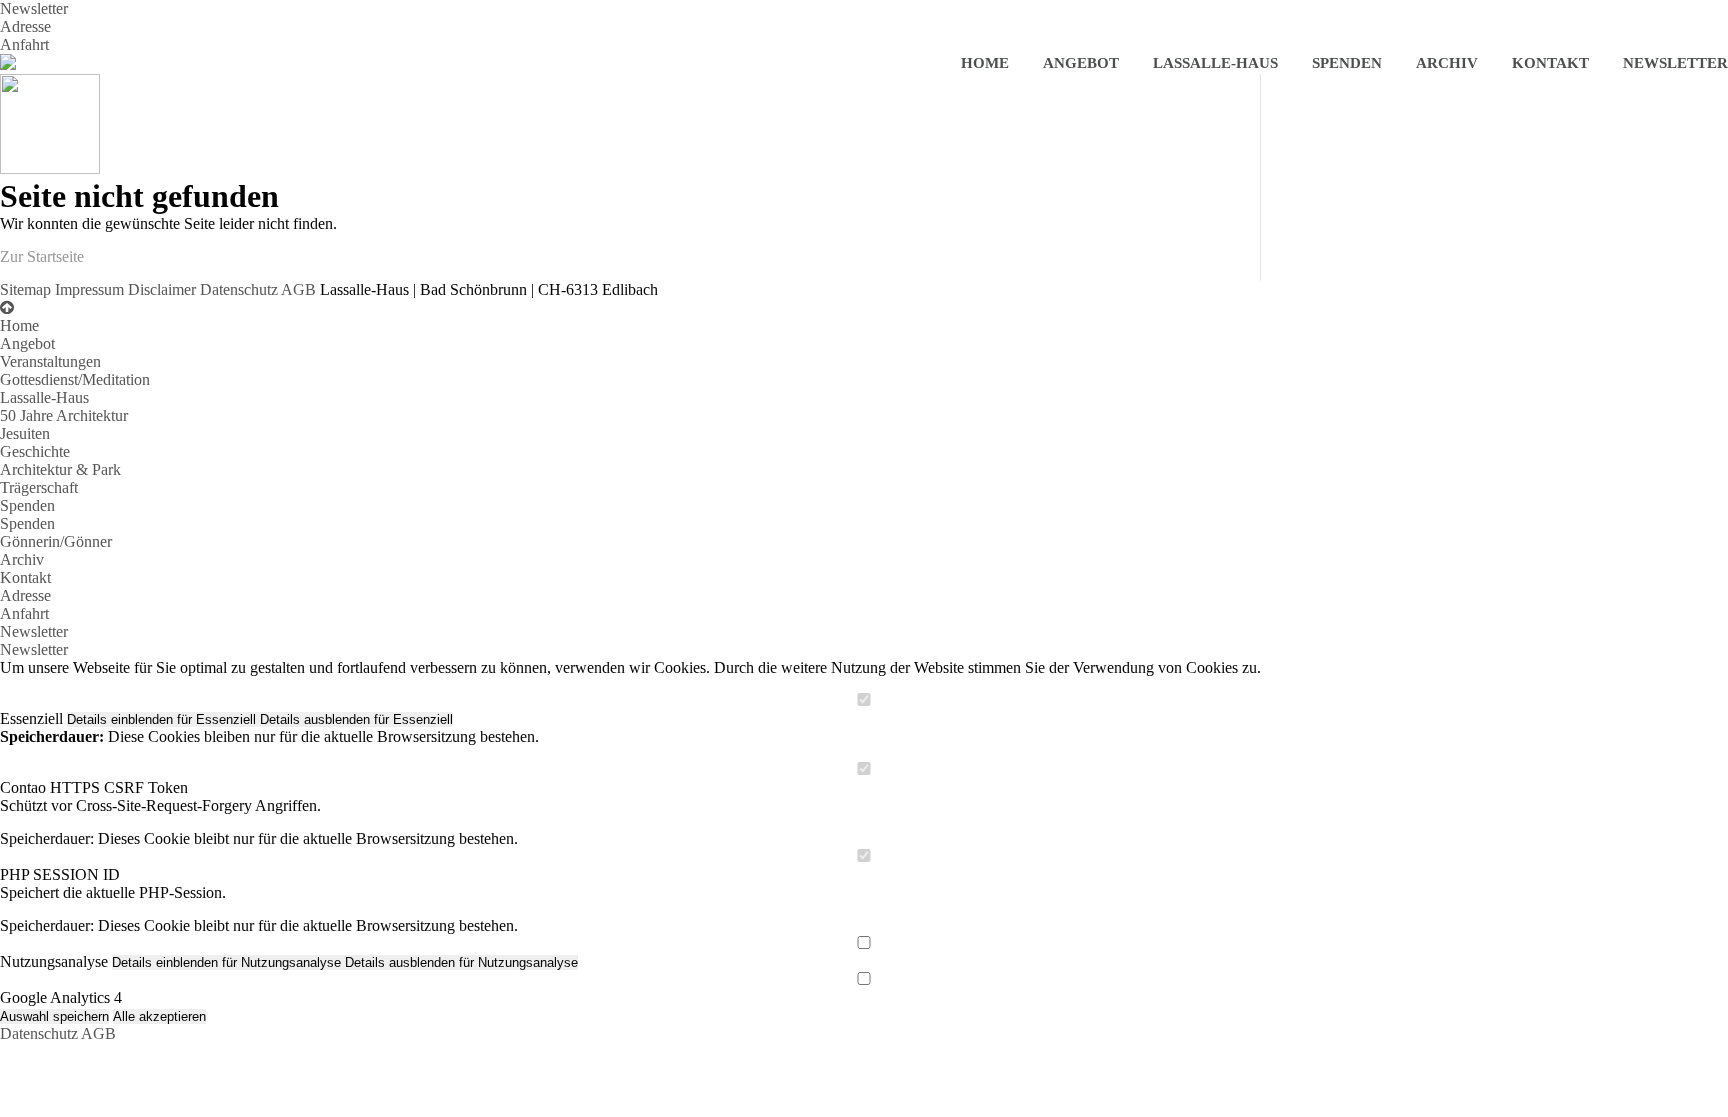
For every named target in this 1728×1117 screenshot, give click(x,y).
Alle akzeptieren (159, 1016)
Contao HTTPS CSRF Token (94, 787)
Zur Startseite (42, 256)
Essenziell (31, 718)
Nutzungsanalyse (54, 961)
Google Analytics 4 (61, 997)
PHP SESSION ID (60, 874)
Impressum (89, 289)
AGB (298, 289)
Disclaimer (162, 289)
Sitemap (25, 289)
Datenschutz (239, 289)
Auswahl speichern (54, 1016)
